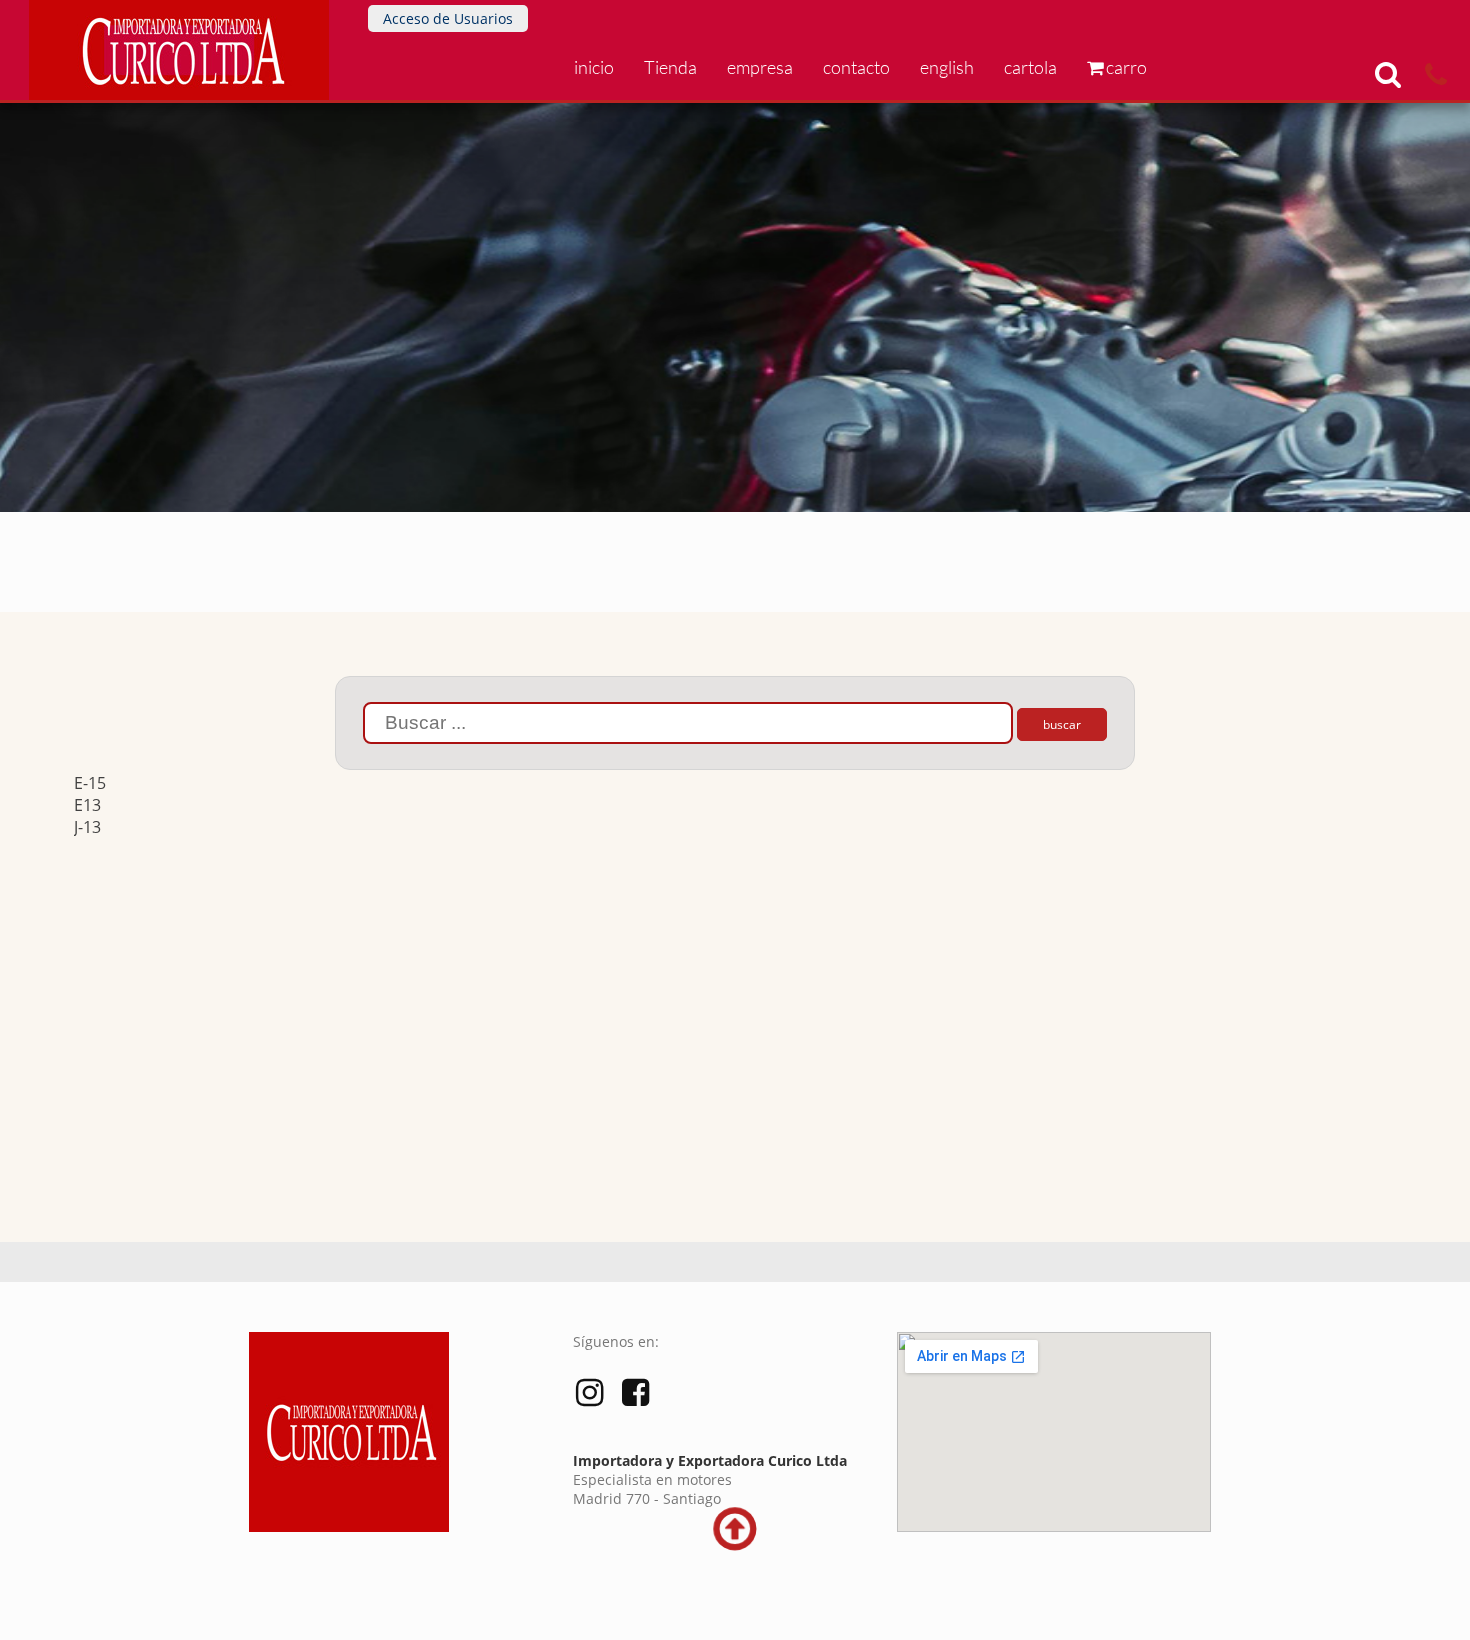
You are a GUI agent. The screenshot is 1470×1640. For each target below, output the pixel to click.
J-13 (87, 827)
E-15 (90, 783)
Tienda (670, 67)
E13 (87, 805)
